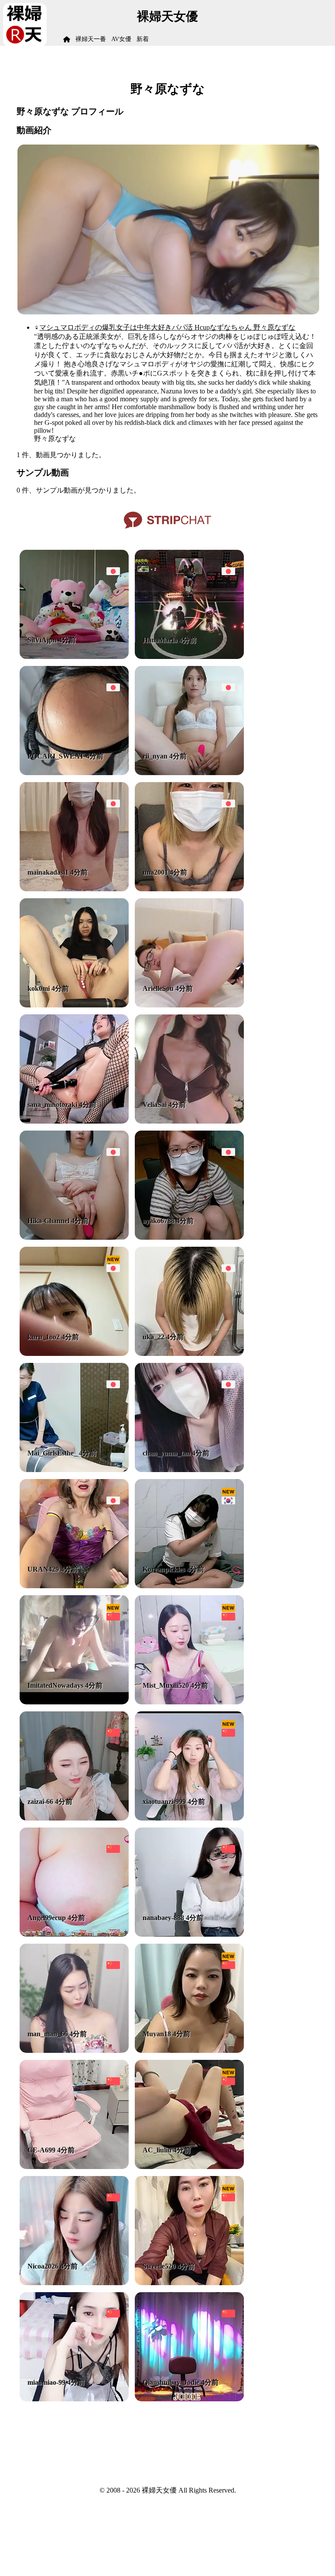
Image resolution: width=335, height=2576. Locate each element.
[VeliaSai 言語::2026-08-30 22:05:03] (189, 1121)
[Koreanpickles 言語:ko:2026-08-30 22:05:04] (189, 1586)
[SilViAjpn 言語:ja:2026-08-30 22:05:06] (74, 657)
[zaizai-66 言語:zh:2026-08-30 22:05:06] (74, 1818)
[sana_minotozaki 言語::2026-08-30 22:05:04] (74, 1121)
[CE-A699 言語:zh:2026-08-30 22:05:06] (74, 2167)
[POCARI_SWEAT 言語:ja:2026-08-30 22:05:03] (74, 773)
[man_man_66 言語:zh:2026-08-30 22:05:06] (74, 2050)
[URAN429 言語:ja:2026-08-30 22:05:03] (74, 1586)
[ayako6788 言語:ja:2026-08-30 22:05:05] (189, 1237)
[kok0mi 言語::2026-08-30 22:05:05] (74, 1005)
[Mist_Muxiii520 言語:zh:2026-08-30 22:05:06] (189, 1702)
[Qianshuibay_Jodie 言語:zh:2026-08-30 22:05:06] (189, 2399)
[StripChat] (167, 532)
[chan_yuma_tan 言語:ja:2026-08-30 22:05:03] (189, 1470)
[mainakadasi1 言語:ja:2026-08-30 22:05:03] (74, 889)
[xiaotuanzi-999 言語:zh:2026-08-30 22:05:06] (189, 1818)
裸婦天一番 (91, 39)
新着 (143, 39)
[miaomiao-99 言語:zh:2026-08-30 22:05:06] (74, 2399)
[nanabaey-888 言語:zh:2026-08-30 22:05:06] (189, 1934)
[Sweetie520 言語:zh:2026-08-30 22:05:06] (189, 2283)
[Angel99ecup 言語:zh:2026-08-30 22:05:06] (74, 1934)
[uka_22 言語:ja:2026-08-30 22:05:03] (189, 1354)
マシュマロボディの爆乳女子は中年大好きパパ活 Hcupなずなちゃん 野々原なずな (167, 327)
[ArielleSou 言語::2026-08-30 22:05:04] (189, 1005)
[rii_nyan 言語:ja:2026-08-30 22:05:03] (189, 773)
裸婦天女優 (167, 16)
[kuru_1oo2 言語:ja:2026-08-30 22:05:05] (74, 1354)
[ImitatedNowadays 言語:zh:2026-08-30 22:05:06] (74, 1702)
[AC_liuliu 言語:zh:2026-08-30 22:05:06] (189, 2167)
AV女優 (121, 39)
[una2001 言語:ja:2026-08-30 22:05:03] (189, 889)
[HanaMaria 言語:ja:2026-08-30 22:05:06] (189, 657)
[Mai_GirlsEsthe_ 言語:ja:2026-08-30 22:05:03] (74, 1470)
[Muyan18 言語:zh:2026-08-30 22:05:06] (189, 2050)
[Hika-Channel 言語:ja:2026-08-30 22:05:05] (74, 1237)
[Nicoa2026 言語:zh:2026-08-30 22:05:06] (74, 2283)
